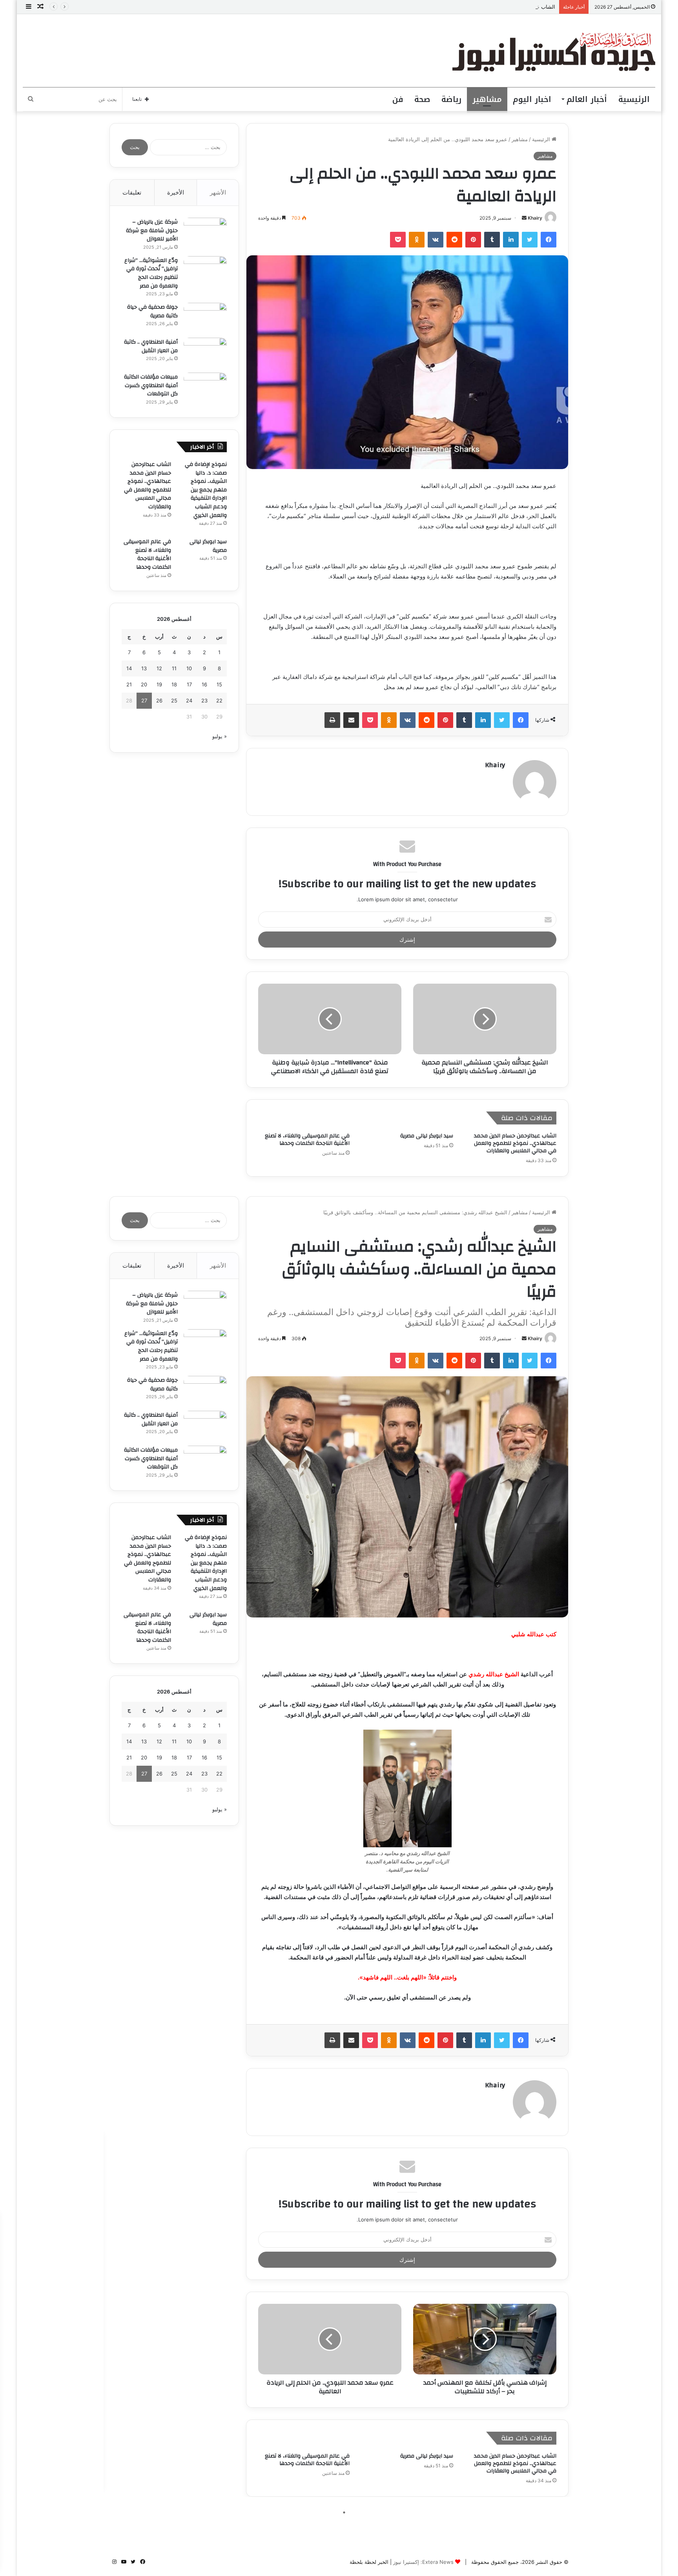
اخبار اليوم (532, 99)
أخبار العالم (587, 99)
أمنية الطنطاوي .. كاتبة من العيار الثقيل (151, 346)
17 (189, 684)
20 (144, 684)
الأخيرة (176, 192)
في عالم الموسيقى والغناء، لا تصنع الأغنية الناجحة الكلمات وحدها (307, 1140)
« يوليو (220, 736)
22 (219, 700)
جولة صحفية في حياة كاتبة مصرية (152, 311)
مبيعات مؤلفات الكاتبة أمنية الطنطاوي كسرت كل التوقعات (151, 385)
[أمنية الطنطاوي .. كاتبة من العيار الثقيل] (205, 352)
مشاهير (487, 99)
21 (129, 684)
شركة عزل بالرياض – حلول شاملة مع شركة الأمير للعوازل (152, 230)
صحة (422, 99)
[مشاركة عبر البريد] (351, 720)
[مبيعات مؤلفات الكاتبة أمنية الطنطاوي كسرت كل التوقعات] (205, 387)
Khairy (535, 218)
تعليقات (132, 192)
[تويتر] (530, 240)
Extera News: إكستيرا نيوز (423, 2562)
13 (144, 668)
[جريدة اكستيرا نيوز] (554, 51)
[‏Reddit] (454, 240)
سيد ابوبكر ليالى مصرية (427, 1136)
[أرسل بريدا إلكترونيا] (524, 218)
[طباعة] (332, 720)
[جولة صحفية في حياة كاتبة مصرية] (205, 317)
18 (174, 684)
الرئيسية (634, 99)
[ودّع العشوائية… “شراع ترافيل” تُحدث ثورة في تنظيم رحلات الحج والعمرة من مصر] (205, 271)
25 (174, 700)
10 (189, 668)
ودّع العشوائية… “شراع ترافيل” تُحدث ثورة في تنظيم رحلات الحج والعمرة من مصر (151, 273)
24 (189, 700)
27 (144, 700)
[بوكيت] (398, 240)
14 (129, 668)
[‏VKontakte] (436, 240)
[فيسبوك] (549, 240)
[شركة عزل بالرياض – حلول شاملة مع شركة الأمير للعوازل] (205, 232)
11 (174, 668)
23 (204, 700)
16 (204, 684)
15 (219, 684)
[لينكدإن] (511, 240)
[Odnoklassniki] (417, 240)
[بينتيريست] (473, 240)
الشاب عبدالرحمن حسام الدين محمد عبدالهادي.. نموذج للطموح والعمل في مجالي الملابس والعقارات (446, 7)
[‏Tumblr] (492, 240)
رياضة (451, 99)
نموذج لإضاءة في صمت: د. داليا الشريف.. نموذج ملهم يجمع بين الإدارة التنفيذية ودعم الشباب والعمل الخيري (206, 490)
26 (159, 700)
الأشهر (218, 192)
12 (159, 668)
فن (398, 99)
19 (159, 684)
